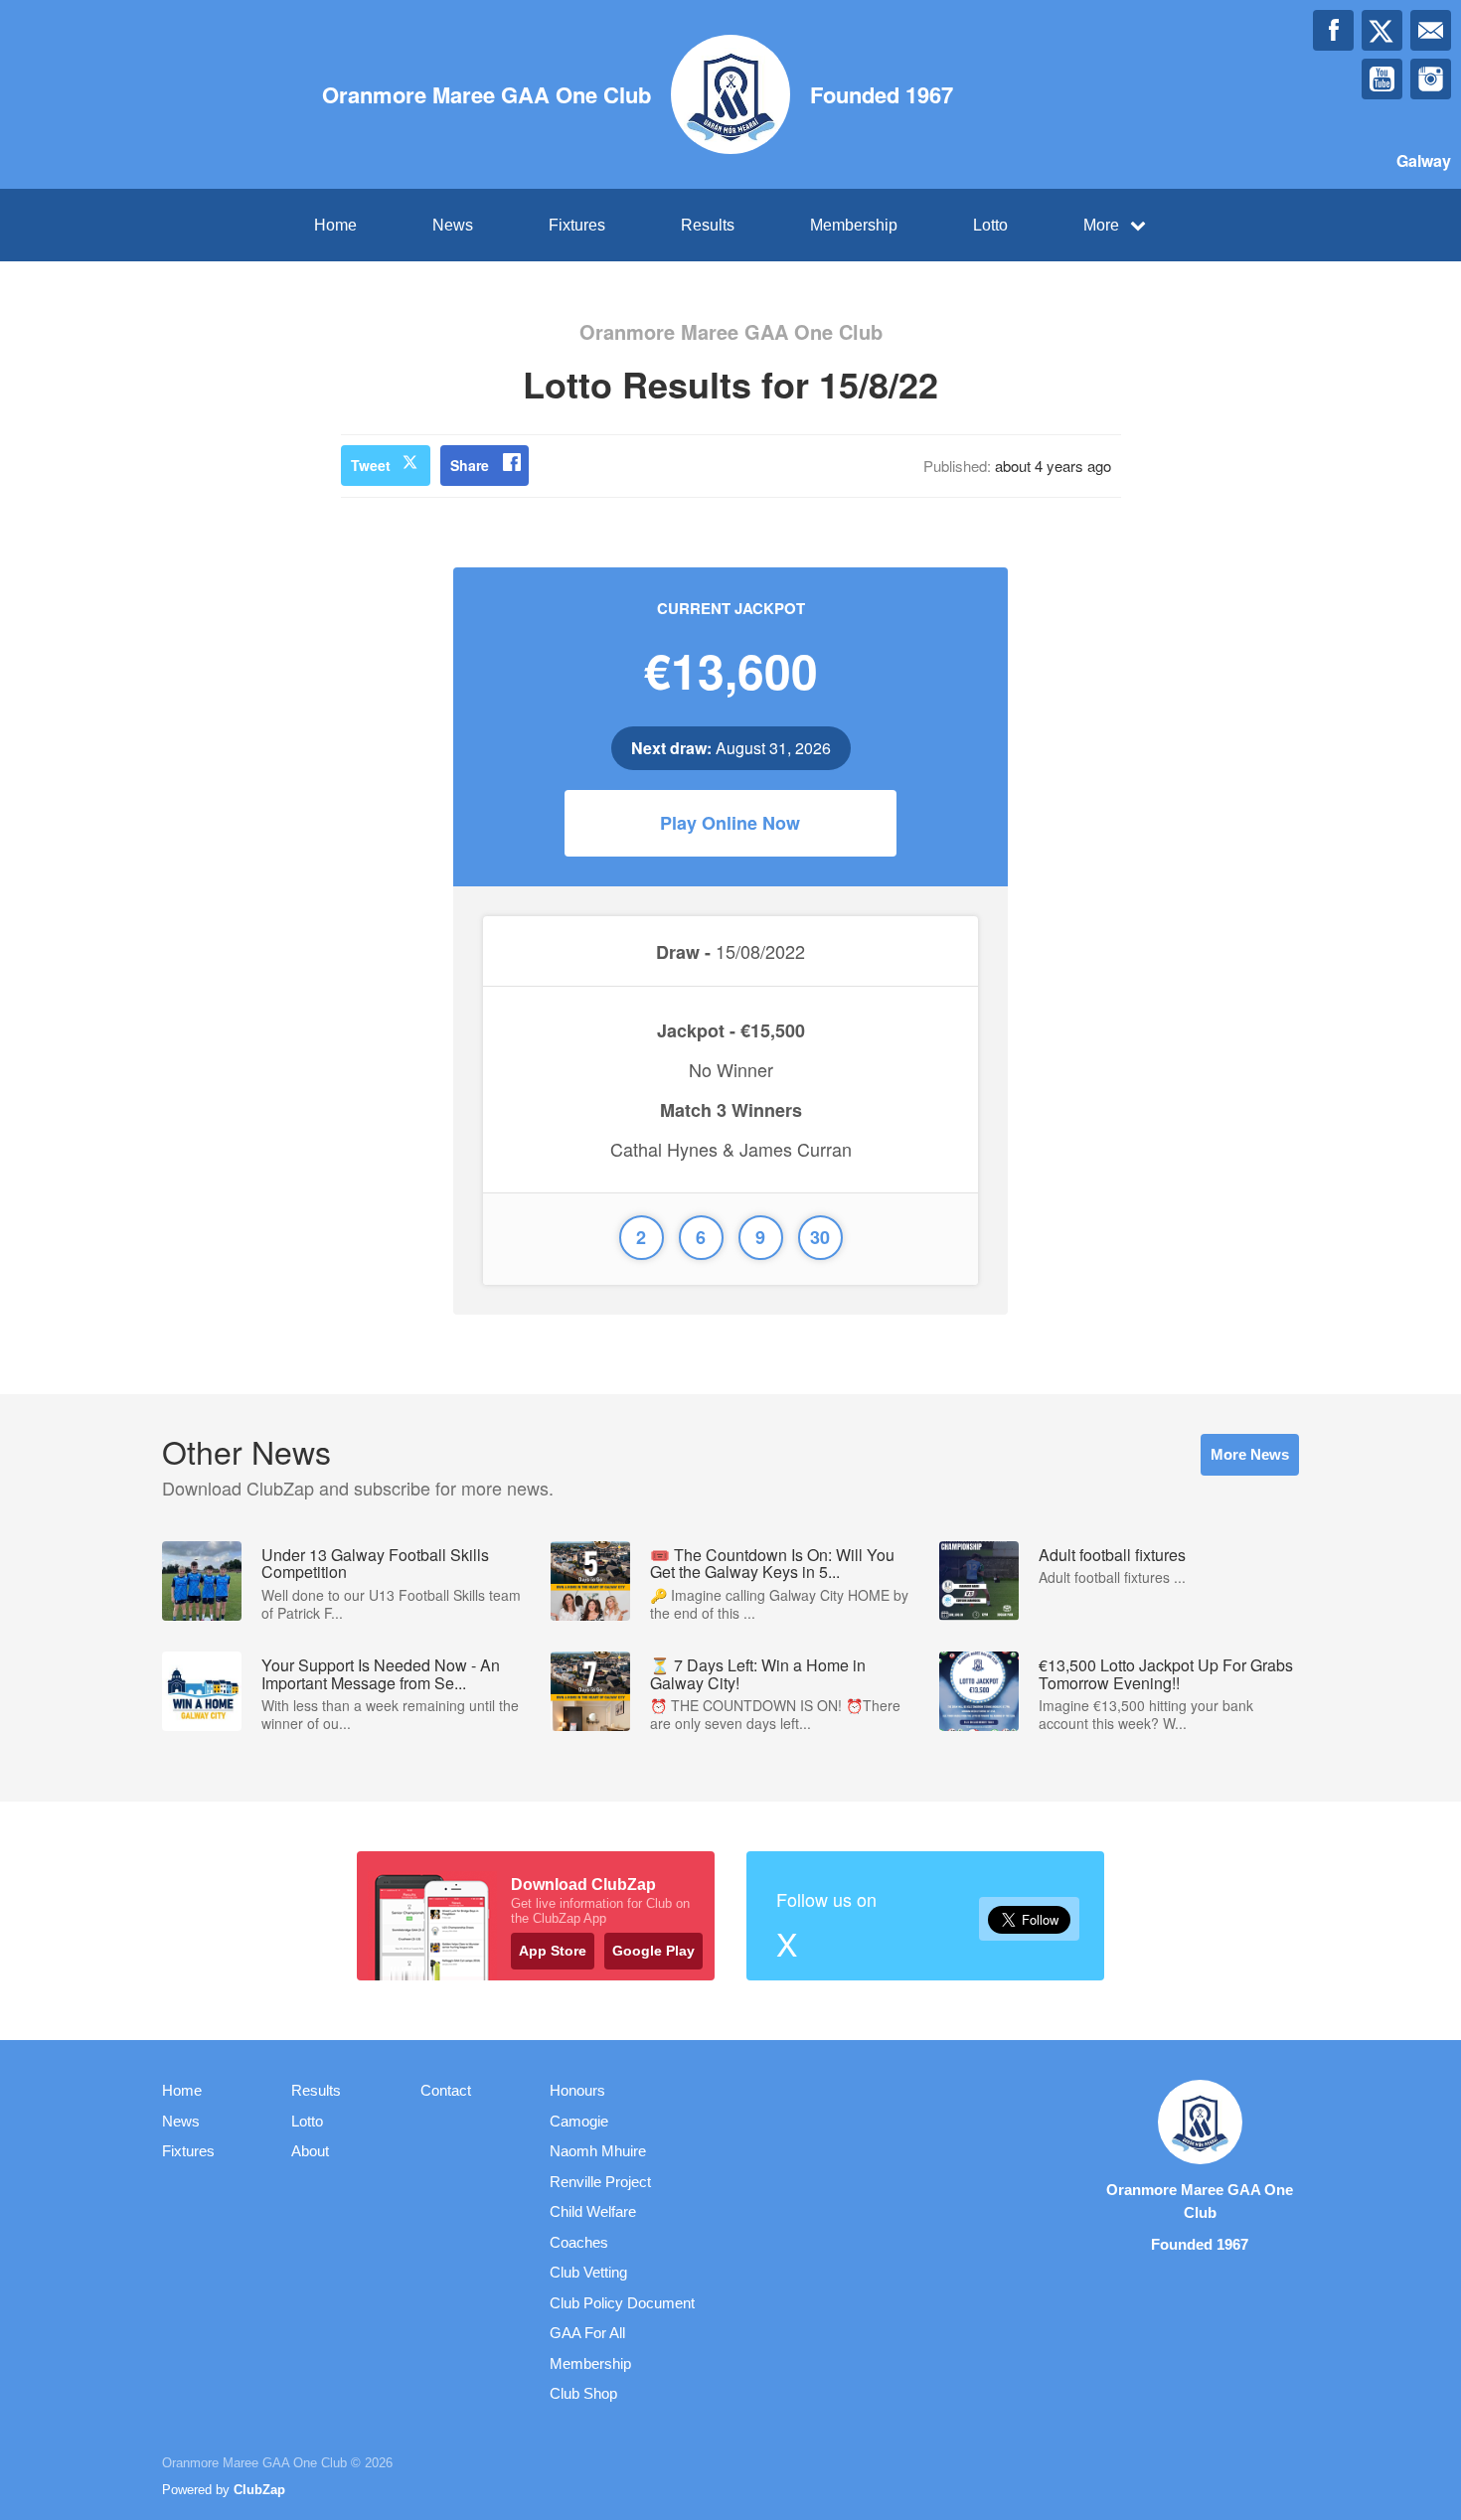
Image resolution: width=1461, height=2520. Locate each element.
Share (470, 465)
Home (335, 225)
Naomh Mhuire (598, 2151)
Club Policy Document (622, 2303)
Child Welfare (593, 2211)
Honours (577, 2090)
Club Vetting (588, 2272)
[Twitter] (1382, 30)
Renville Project (600, 2182)
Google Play (653, 1951)
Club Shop (583, 2393)
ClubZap (259, 2490)
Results (708, 225)
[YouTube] (1382, 79)
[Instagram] (1431, 79)
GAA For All (587, 2333)
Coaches (579, 2242)
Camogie (579, 2121)
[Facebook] (1333, 30)
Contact (446, 2090)
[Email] (1431, 30)
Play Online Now (730, 823)
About (310, 2151)
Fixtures (577, 225)
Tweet (371, 465)
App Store (553, 1951)
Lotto (990, 225)
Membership (854, 225)
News (453, 225)
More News (1250, 1454)
